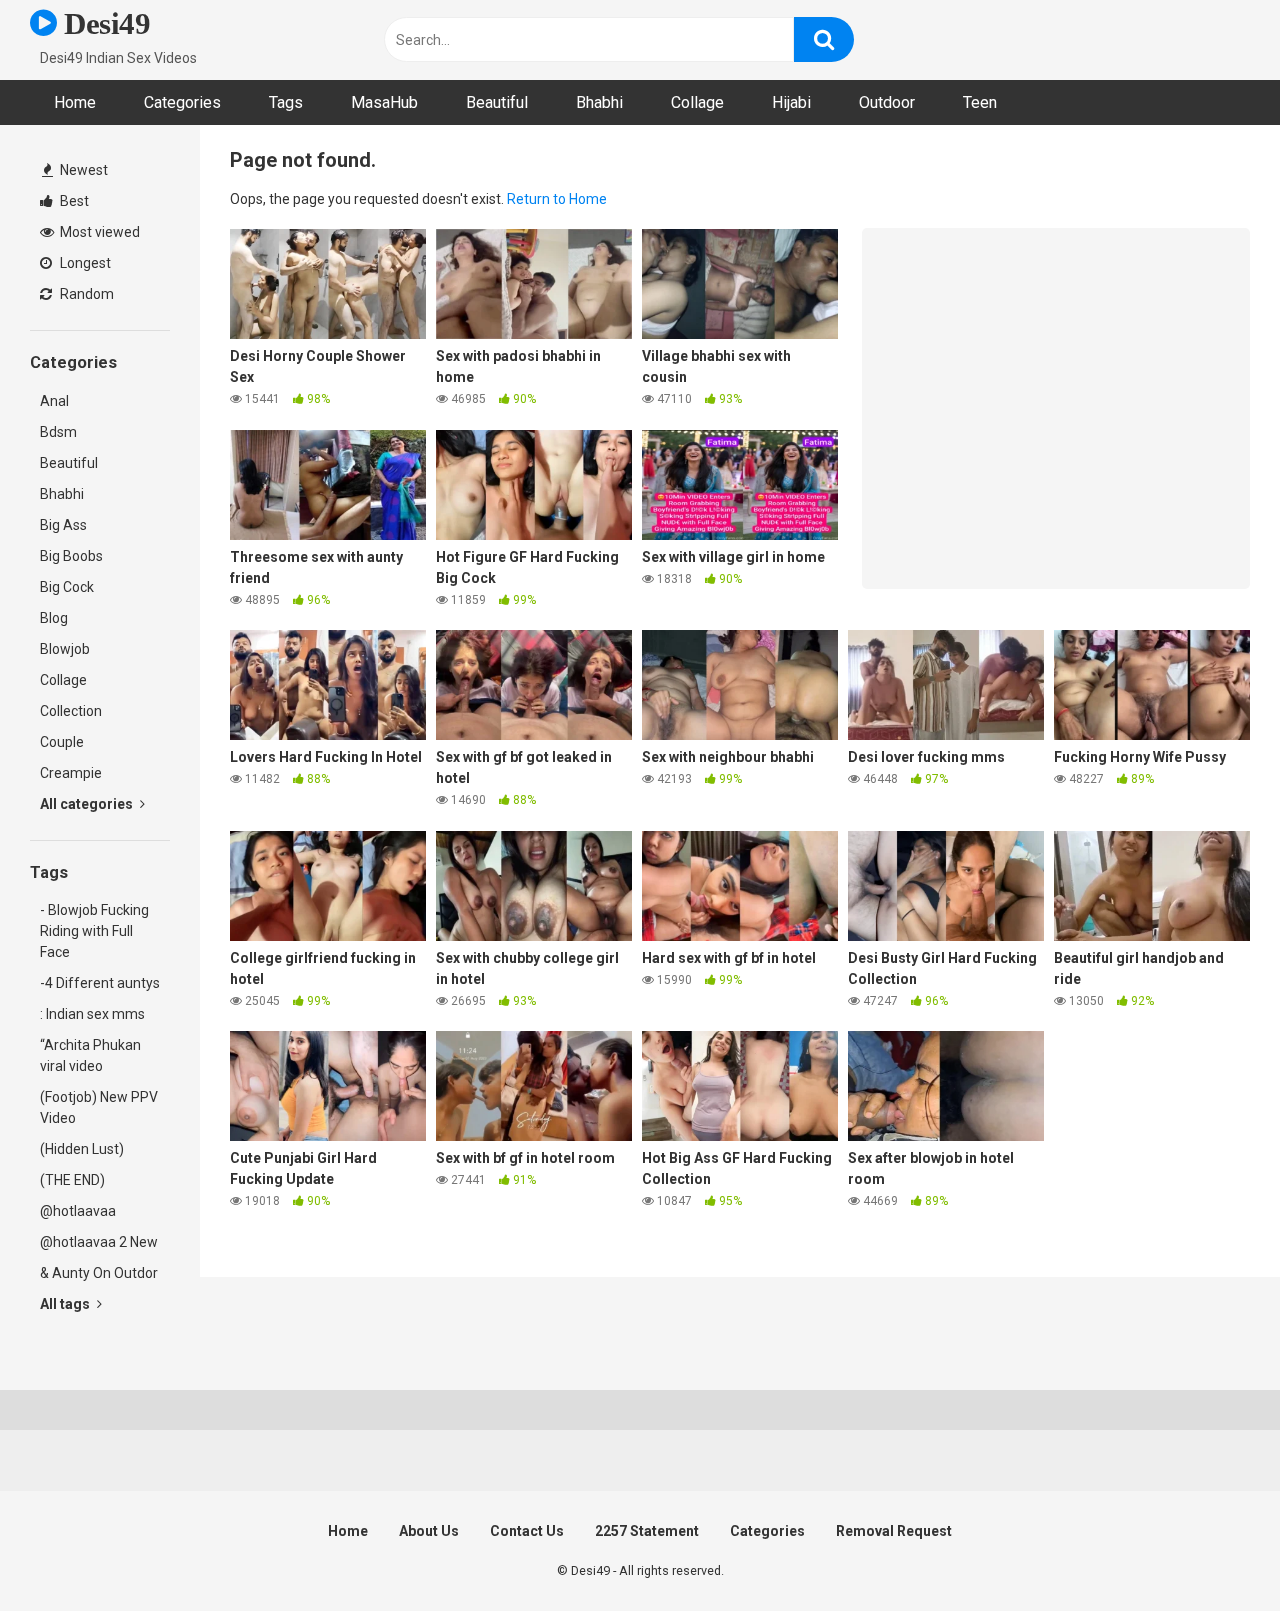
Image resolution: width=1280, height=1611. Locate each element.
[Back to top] (1213, 1550)
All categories (88, 804)
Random (85, 294)
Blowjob (65, 649)
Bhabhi (599, 102)
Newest (82, 170)
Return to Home (557, 199)
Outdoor (887, 102)
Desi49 (103, 23)
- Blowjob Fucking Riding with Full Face (94, 931)
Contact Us (527, 1531)
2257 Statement (647, 1531)
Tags (286, 102)
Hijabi (791, 102)
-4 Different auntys (100, 983)
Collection (71, 711)
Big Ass (63, 525)
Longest (84, 263)
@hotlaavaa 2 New (99, 1242)
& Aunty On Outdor (99, 1273)
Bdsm (58, 432)
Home (75, 102)
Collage (697, 102)
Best (73, 201)
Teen (980, 102)
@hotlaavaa (78, 1211)
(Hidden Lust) (82, 1149)
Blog (54, 618)
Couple (62, 742)
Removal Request (894, 1531)
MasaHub (384, 102)
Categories (182, 102)
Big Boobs (71, 556)
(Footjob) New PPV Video (99, 1107)
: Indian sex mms (92, 1014)
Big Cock (67, 587)
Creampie (71, 773)
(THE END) (72, 1180)
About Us (429, 1531)
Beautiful (497, 102)
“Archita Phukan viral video (90, 1055)
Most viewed (98, 232)
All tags (66, 1304)
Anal (54, 401)
